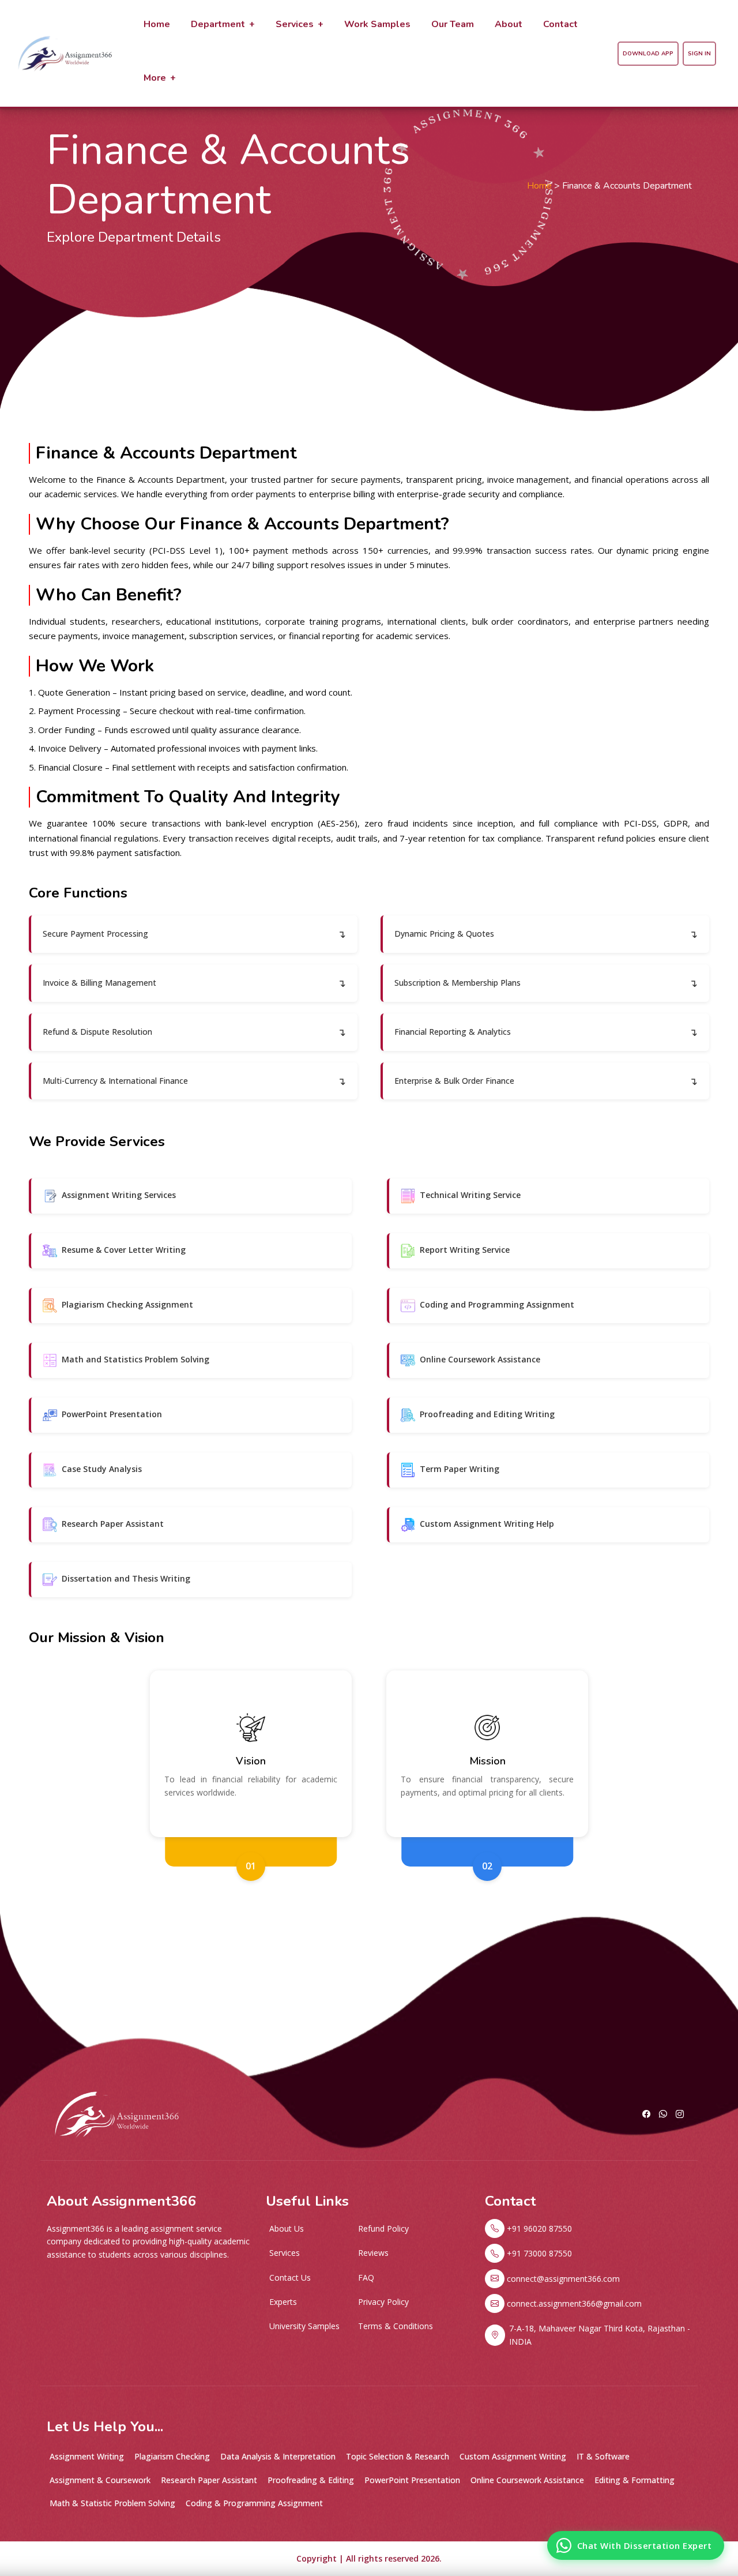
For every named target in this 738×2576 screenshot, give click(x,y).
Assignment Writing (87, 2456)
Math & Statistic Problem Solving (112, 2503)
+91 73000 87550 (539, 2253)
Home (157, 24)
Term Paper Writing (460, 1469)
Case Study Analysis (102, 1469)
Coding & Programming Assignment (254, 2503)
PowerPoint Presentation (112, 1414)
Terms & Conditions (396, 2326)
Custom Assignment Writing (513, 2456)
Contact (560, 24)
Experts (283, 2302)
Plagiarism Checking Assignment (127, 1304)
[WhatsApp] (663, 2114)
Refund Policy (383, 2228)
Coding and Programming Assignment (497, 1304)
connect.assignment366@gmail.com (574, 2303)
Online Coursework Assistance (480, 1359)
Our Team (453, 24)
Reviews (373, 2253)
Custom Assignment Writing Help (487, 1524)
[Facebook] (646, 2114)
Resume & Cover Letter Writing (124, 1250)
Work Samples (377, 24)
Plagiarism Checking (172, 2456)
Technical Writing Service (470, 1195)
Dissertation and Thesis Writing (126, 1578)
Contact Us (290, 2278)
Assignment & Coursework (100, 2480)
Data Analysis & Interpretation (278, 2456)
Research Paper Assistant (113, 1524)
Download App (648, 54)
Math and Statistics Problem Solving (135, 1359)
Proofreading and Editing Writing (487, 1414)
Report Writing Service (465, 1250)
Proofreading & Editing (311, 2480)
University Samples (304, 2326)
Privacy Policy (383, 2302)
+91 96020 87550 (539, 2228)
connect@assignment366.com (563, 2279)
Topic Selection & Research (398, 2456)
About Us (287, 2228)
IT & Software (603, 2456)
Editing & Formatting (635, 2480)
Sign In (699, 54)
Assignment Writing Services (119, 1195)
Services (285, 2253)
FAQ (366, 2278)
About (509, 24)
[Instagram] (680, 2114)
